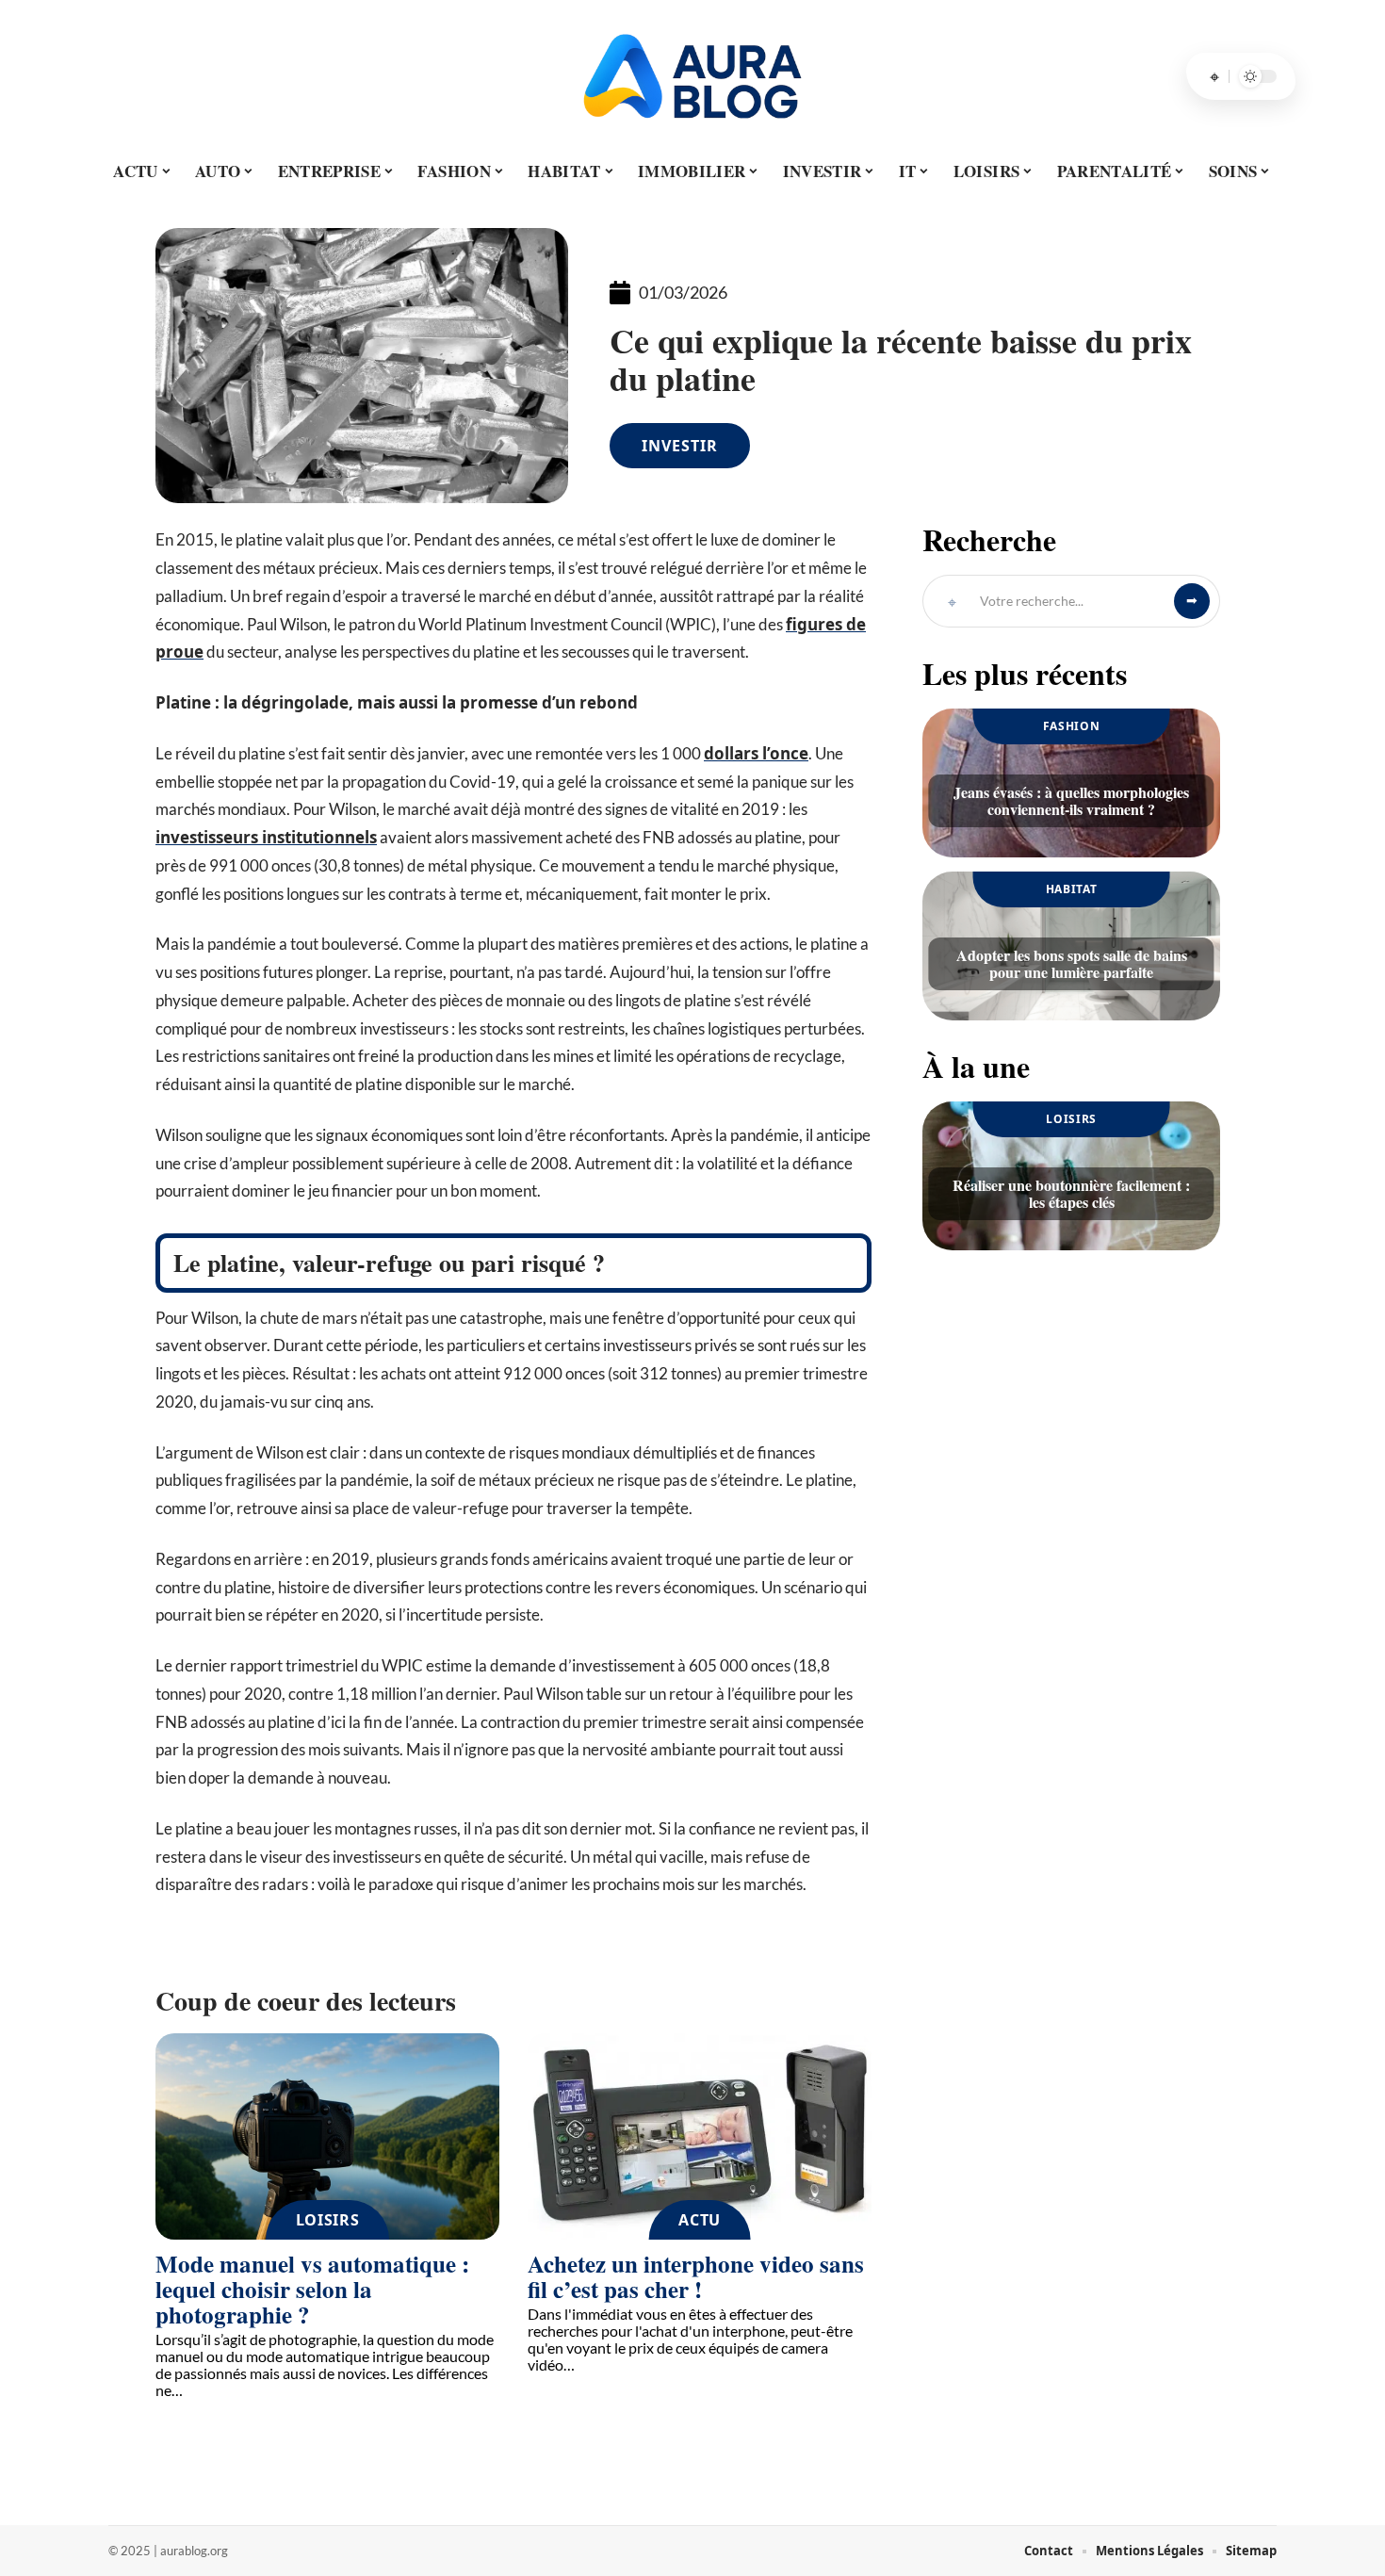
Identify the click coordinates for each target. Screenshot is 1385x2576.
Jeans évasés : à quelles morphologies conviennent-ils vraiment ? (1071, 800)
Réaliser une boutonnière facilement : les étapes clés (1071, 1193)
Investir (680, 446)
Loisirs (328, 2220)
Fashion (1072, 726)
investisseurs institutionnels (266, 837)
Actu (700, 2220)
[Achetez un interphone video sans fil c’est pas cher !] (700, 2136)
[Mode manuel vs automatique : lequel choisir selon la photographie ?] (327, 2136)
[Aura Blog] (692, 76)
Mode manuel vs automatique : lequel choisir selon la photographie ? (312, 2289)
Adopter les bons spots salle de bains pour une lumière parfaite (1072, 963)
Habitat (1072, 889)
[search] (1214, 76)
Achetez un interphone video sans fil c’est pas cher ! (696, 2276)
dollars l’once (756, 753)
